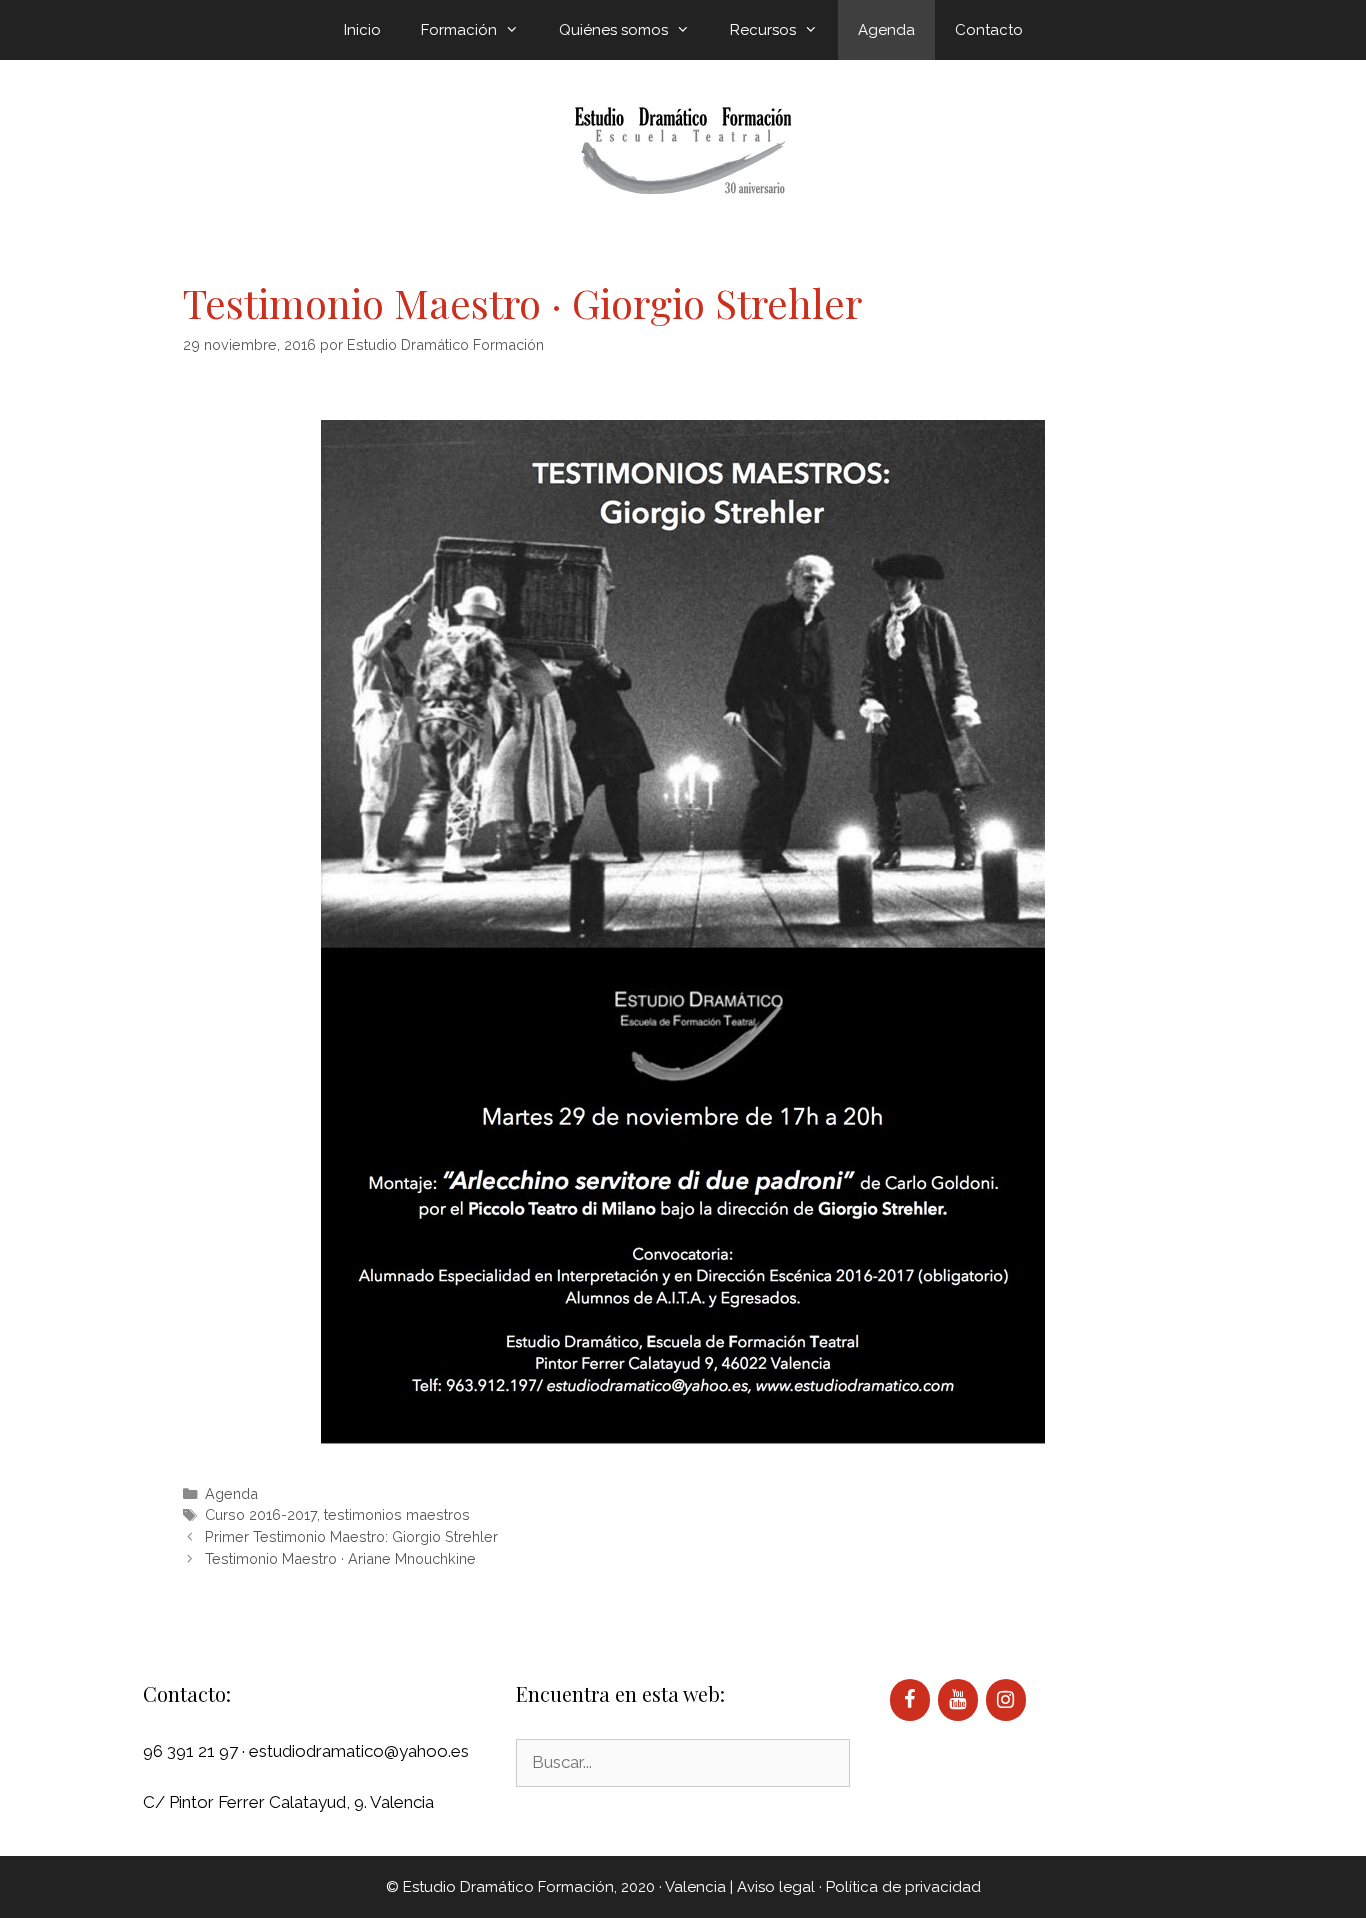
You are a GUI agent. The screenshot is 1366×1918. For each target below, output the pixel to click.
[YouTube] (958, 1700)
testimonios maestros (397, 1514)
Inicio (362, 30)
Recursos (763, 30)
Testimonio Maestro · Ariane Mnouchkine (340, 1558)
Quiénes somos (613, 30)
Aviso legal (776, 1887)
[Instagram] (1006, 1700)
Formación (459, 30)
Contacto (989, 30)
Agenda (886, 30)
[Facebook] (910, 1700)
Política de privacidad (903, 1887)
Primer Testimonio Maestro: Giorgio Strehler (351, 1536)
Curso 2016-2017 (261, 1514)
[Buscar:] (682, 1762)
